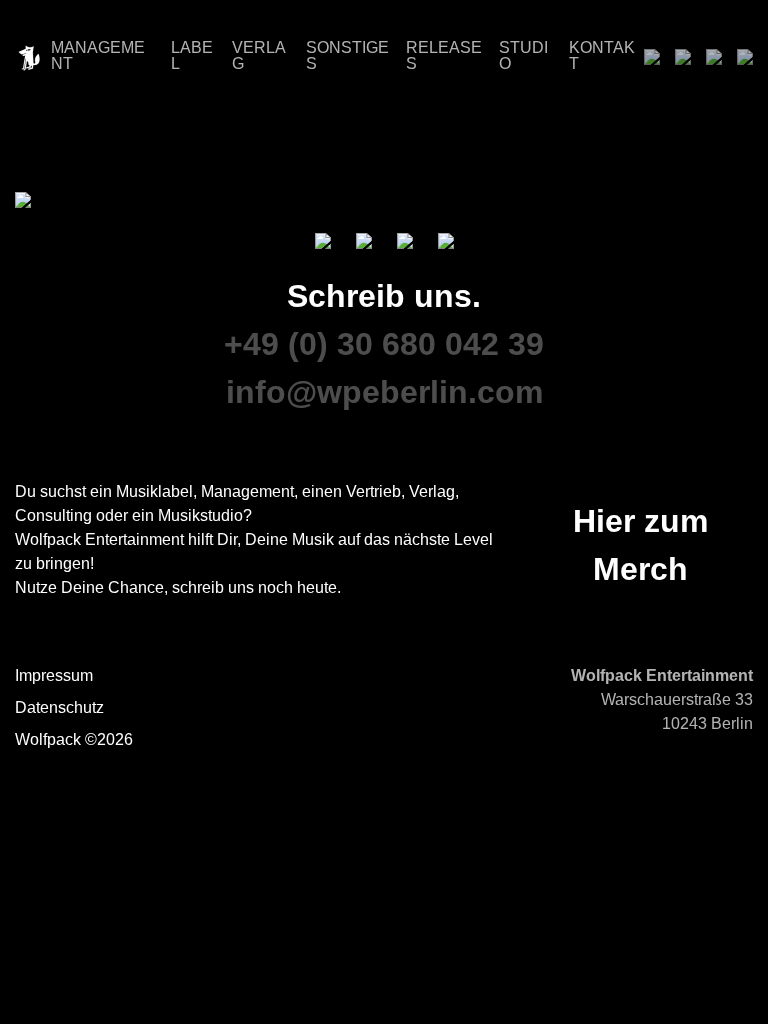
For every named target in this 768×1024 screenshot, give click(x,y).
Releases (444, 55)
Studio (523, 55)
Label (192, 55)
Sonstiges (347, 55)
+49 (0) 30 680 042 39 (384, 344)
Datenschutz (59, 707)
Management (98, 55)
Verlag (259, 55)
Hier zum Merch (640, 545)
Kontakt (602, 55)
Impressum (54, 675)
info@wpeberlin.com (384, 392)
